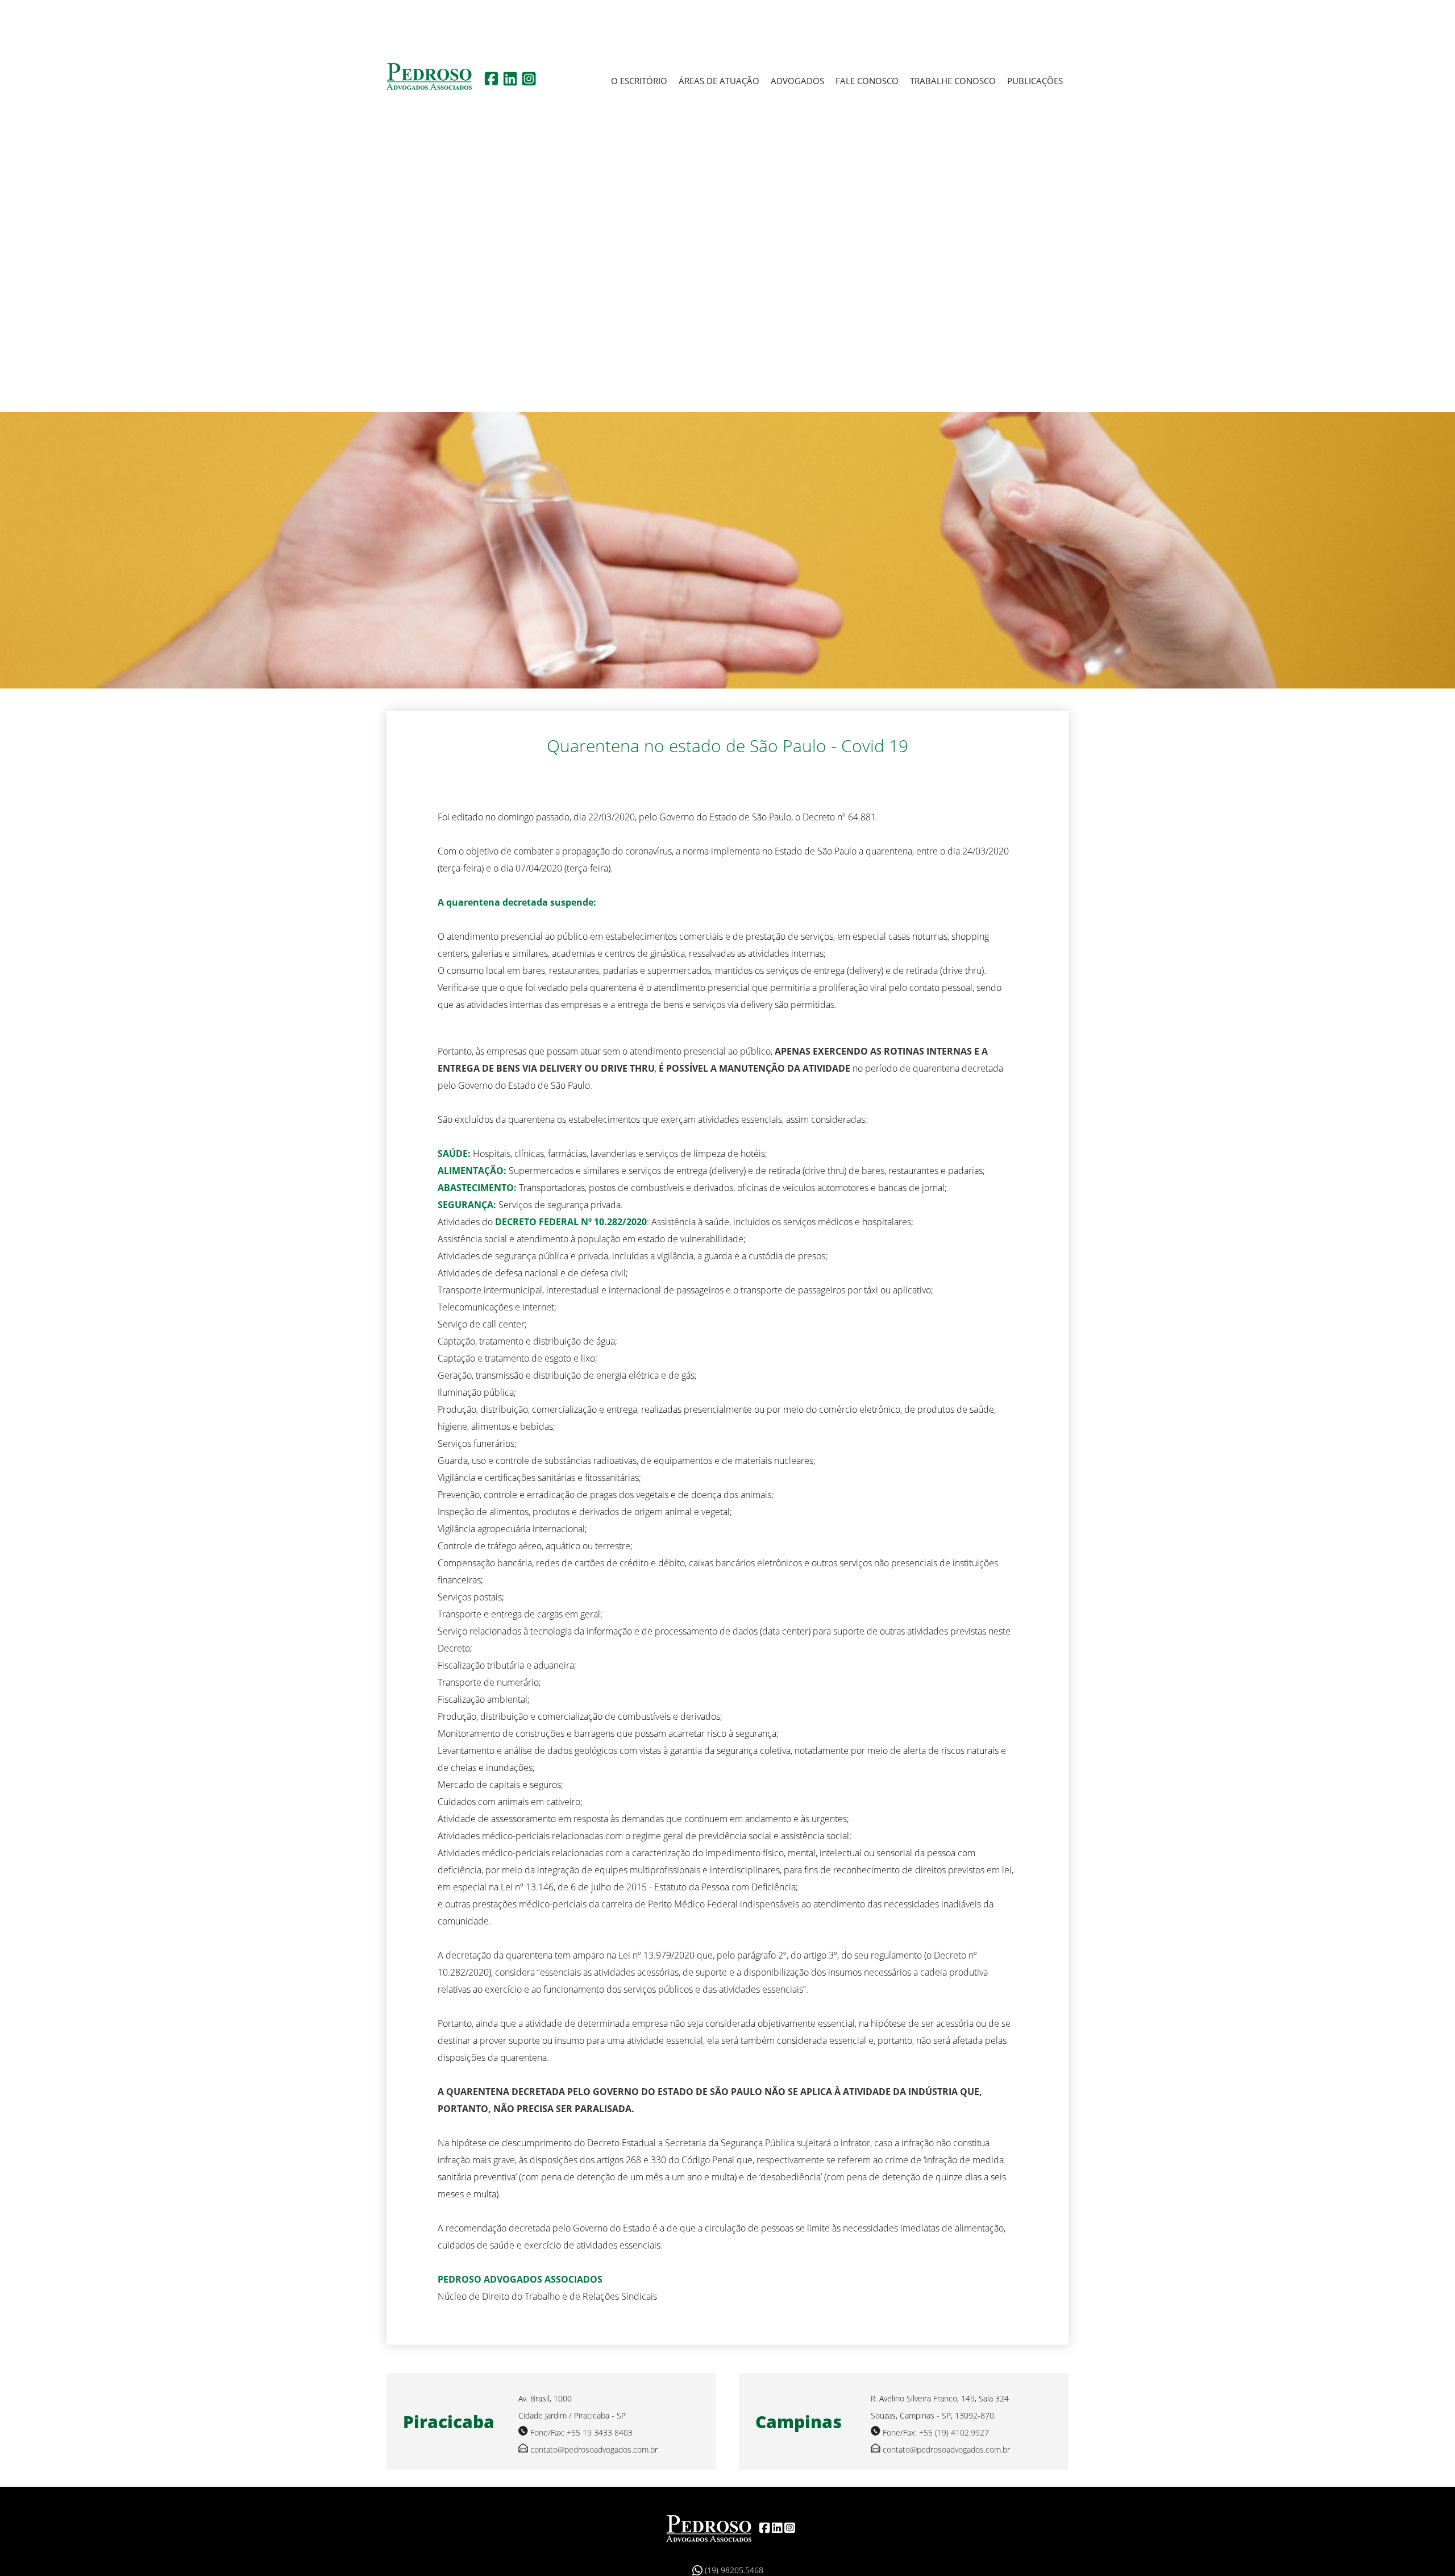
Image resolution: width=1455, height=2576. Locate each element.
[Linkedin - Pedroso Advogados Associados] (510, 82)
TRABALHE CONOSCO (953, 81)
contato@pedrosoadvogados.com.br (594, 2450)
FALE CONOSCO (867, 81)
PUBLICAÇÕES (1035, 81)
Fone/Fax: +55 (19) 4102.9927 (936, 2432)
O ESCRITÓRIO (639, 81)
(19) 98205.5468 (733, 2570)
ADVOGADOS (797, 81)
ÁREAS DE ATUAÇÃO (719, 81)
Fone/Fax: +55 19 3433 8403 (581, 2432)
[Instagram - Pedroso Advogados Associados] (529, 82)
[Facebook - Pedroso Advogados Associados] (491, 82)
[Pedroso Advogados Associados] (709, 2528)
